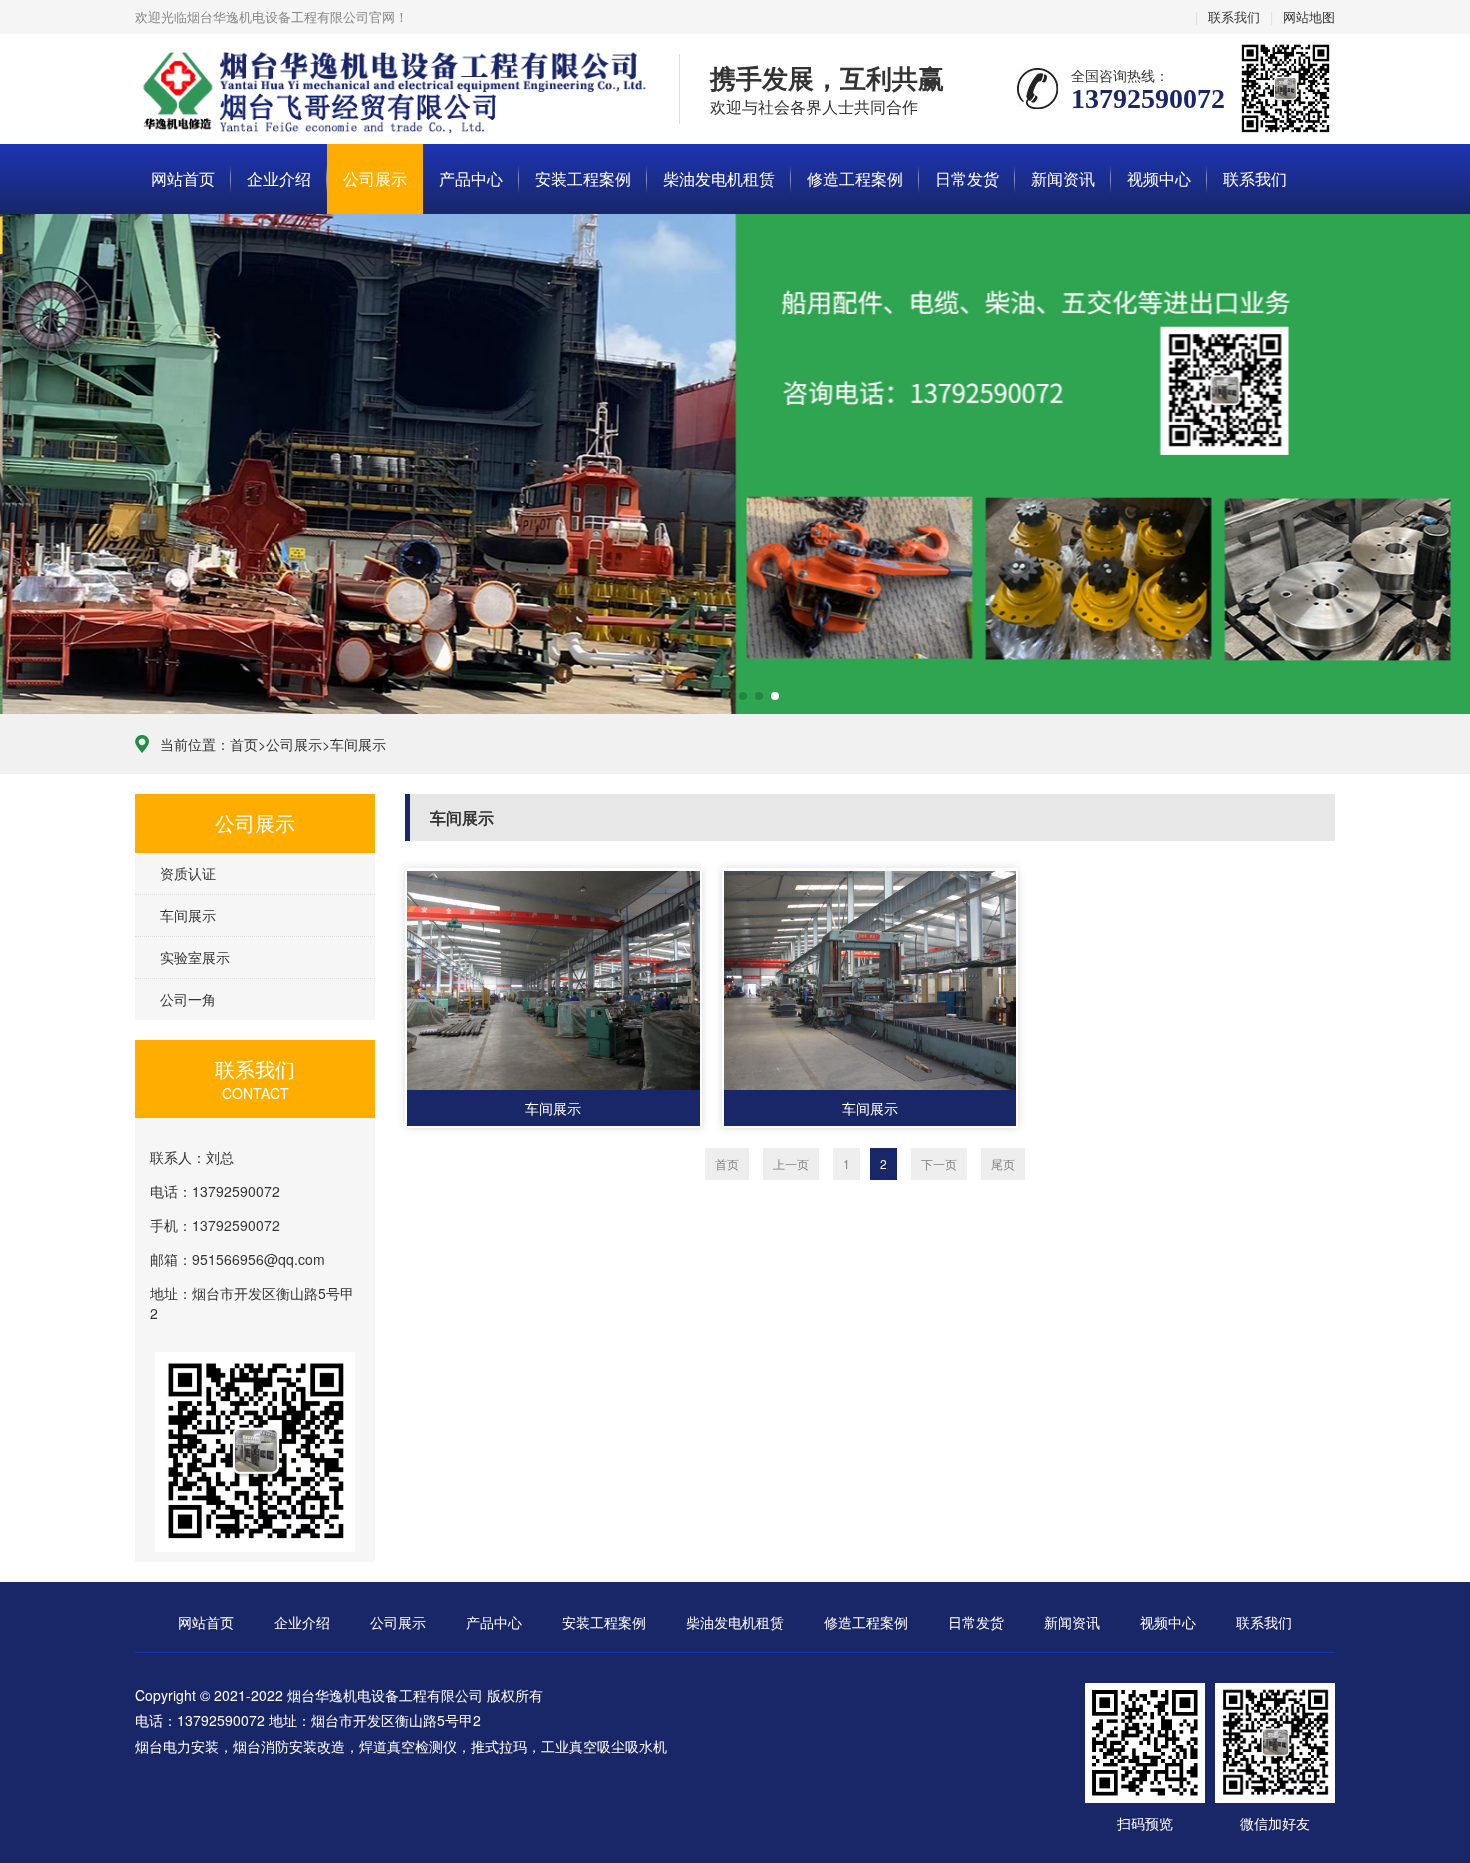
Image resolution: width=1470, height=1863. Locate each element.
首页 (244, 744)
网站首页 (183, 178)
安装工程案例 (583, 178)
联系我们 (1234, 16)
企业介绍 (279, 178)
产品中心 (471, 178)
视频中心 (1159, 178)
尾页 (1003, 1163)
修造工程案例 (855, 178)
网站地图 (1309, 16)
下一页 (939, 1163)
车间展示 (358, 744)
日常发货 (967, 178)
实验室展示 (195, 957)
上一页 (791, 1163)
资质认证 (188, 873)
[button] (695, 696)
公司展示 (375, 178)
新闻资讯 (1063, 178)
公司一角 (188, 999)
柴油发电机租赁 (719, 178)
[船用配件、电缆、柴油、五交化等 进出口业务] (735, 464)
